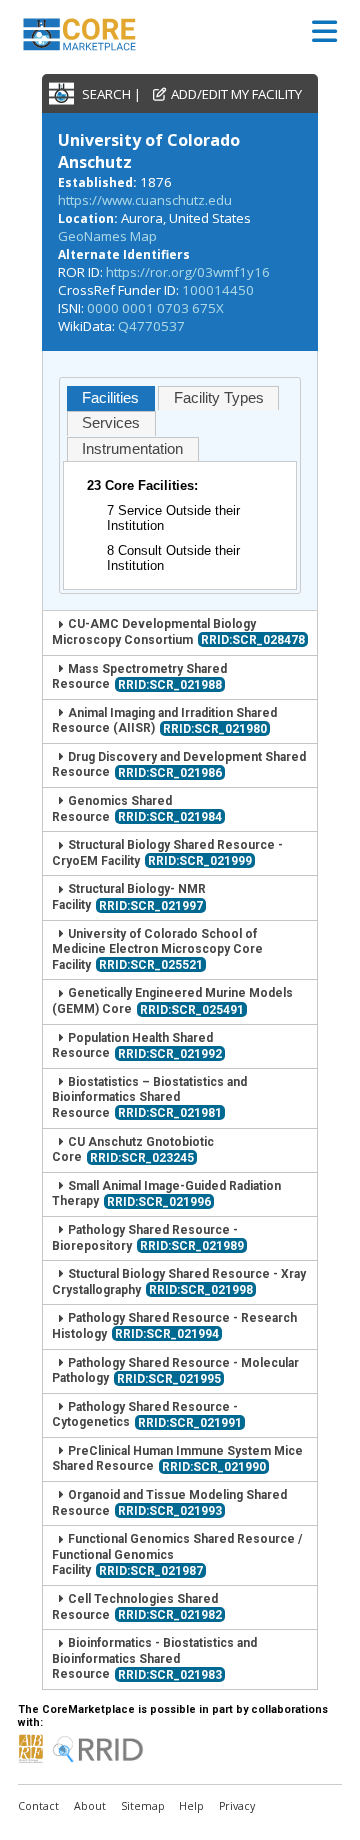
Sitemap (143, 1806)
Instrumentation (132, 449)
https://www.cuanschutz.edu (145, 200)
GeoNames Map (107, 236)
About (90, 1806)
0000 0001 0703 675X (155, 308)
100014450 (218, 290)
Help (191, 1806)
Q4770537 (151, 326)
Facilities (110, 398)
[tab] (111, 398)
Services (111, 423)
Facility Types (219, 398)
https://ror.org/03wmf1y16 (188, 272)
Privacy (237, 1806)
